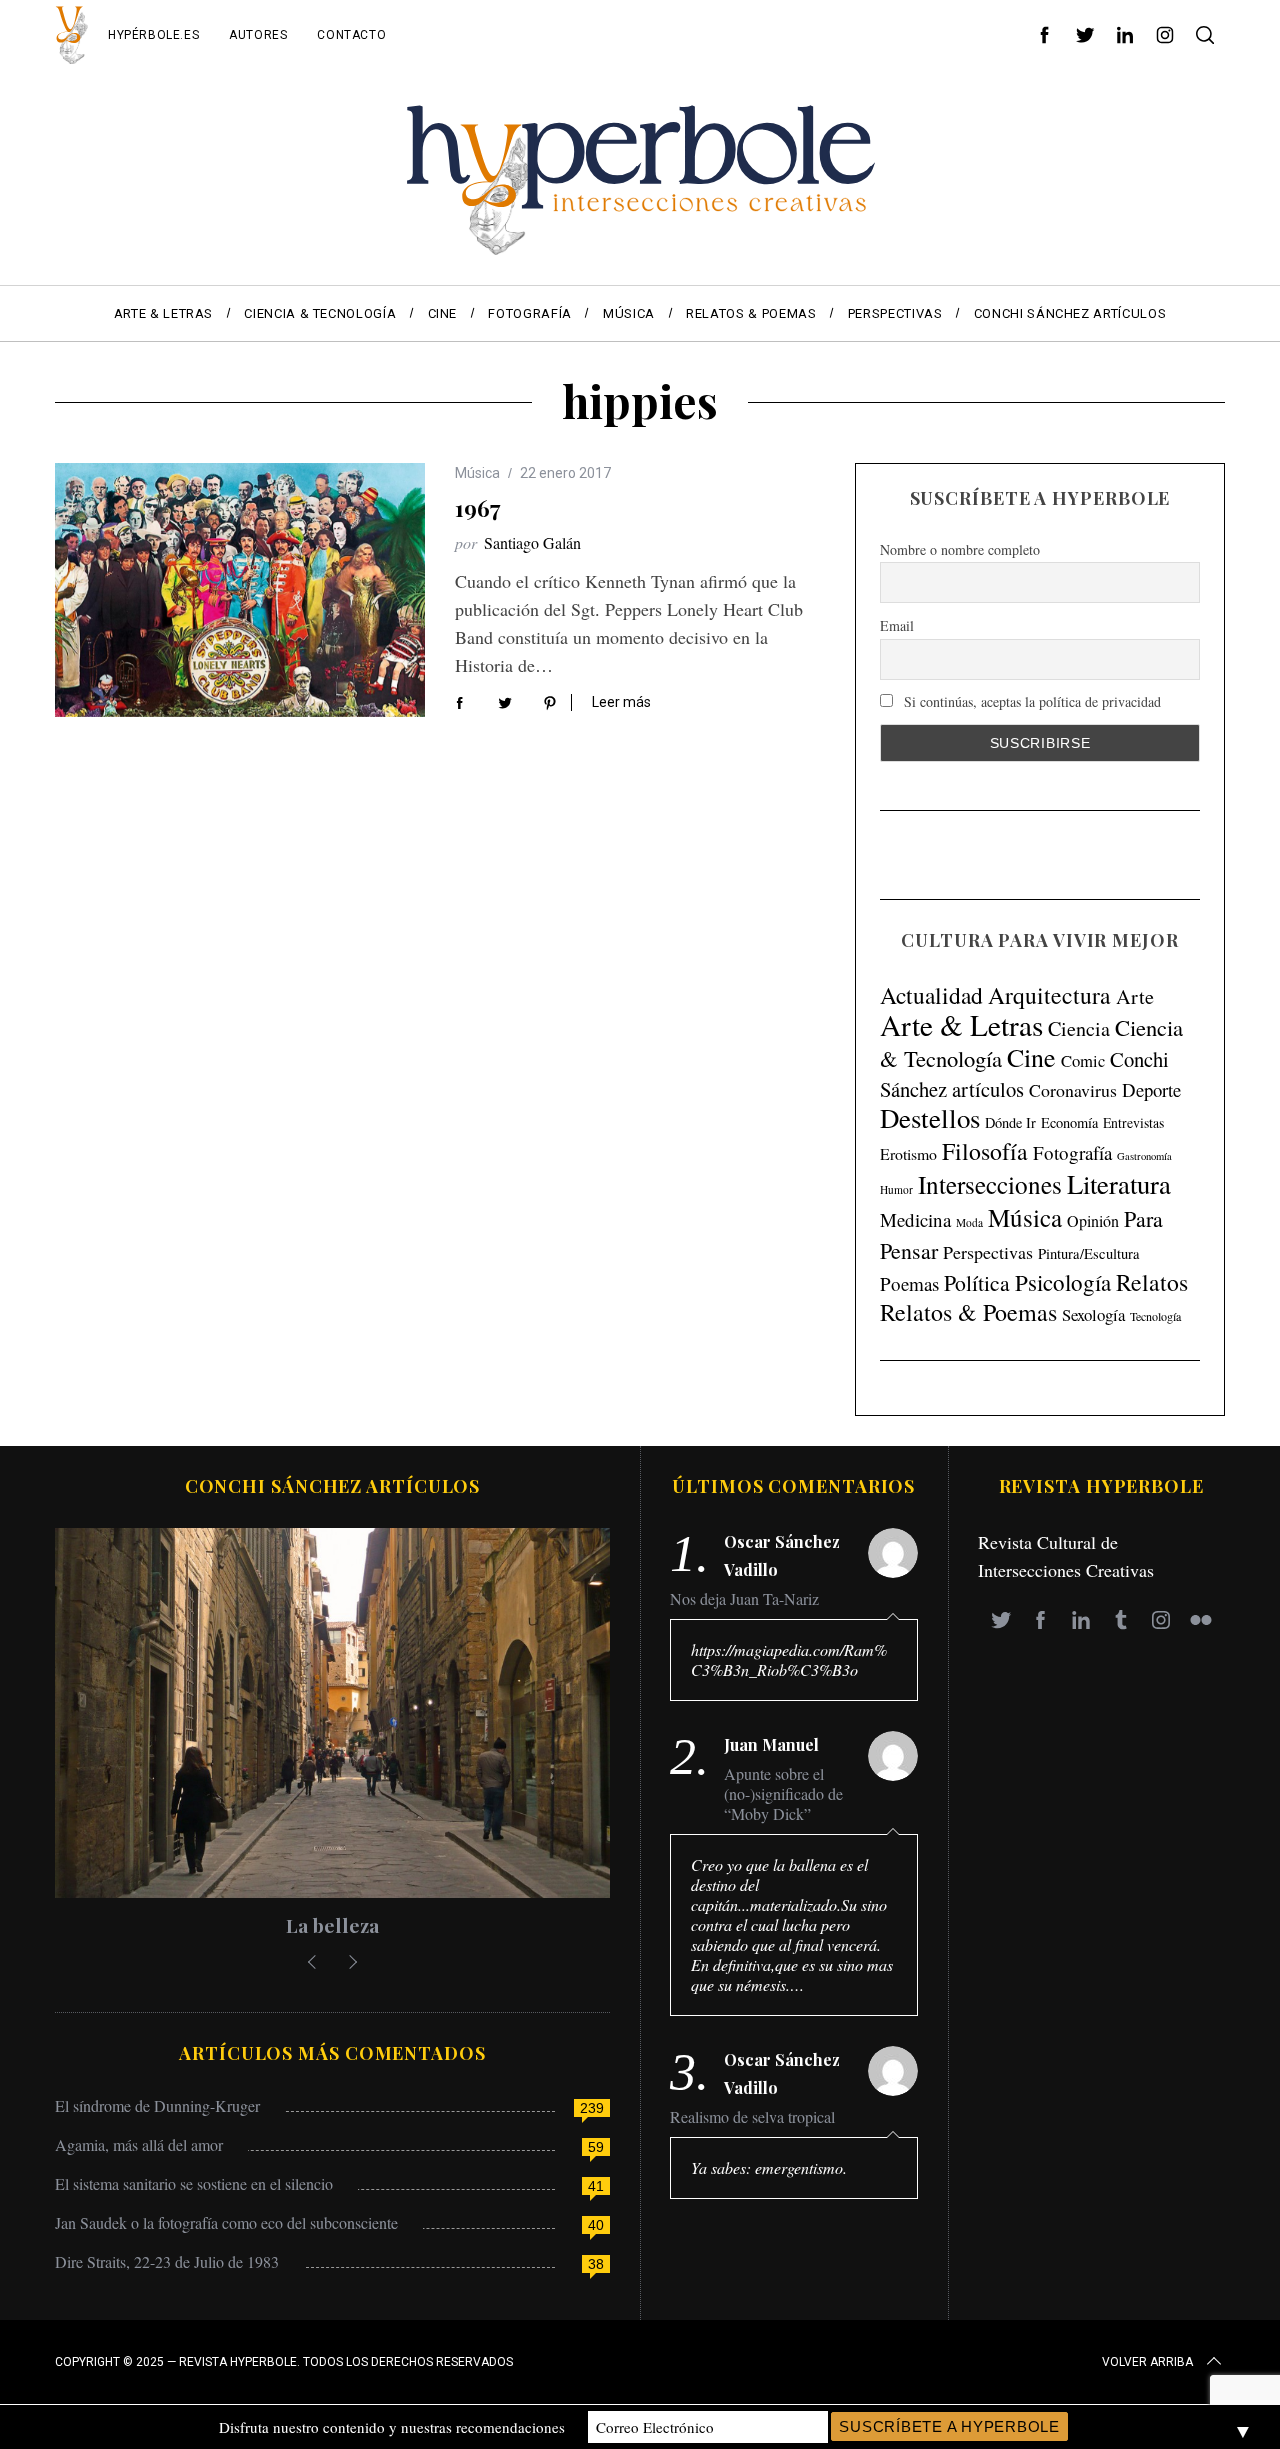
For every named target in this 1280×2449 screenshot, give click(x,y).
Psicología (1063, 1282)
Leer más (621, 702)
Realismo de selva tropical (752, 2117)
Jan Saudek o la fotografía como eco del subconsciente (226, 2222)
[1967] (240, 590)
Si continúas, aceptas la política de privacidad (1030, 701)
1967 (477, 508)
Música (477, 473)
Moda (969, 1222)
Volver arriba (1147, 2362)
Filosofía (985, 1151)
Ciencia (1079, 1028)
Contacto (351, 35)
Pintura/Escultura (1089, 1253)
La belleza (332, 1925)
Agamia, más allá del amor (139, 2144)
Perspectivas (988, 1252)
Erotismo (908, 1153)
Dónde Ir (1010, 1122)
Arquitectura (1049, 995)
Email (897, 625)
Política (977, 1282)
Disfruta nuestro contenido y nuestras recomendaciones (392, 2427)
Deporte (1151, 1089)
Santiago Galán (532, 542)
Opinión (1093, 1221)
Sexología (1093, 1314)
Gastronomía (1144, 1156)
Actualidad (931, 995)
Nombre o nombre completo (960, 549)
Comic (1083, 1060)
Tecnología (1155, 1316)
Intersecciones (990, 1184)
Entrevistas (1133, 1122)
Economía (1069, 1122)
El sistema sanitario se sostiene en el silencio (194, 2183)
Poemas (909, 1283)
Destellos (930, 1118)
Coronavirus (1073, 1090)
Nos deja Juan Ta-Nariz (744, 1599)
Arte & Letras (961, 1024)
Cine (1031, 1057)
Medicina (915, 1219)
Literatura (1119, 1184)
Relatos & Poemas (968, 1312)
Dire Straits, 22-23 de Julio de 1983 (167, 2261)
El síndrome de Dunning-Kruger (157, 2105)
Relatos (1152, 1282)
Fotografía (1072, 1152)
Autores (258, 35)
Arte (1135, 996)
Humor (896, 1189)
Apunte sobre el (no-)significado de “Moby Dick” (783, 1794)
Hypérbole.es (153, 35)
